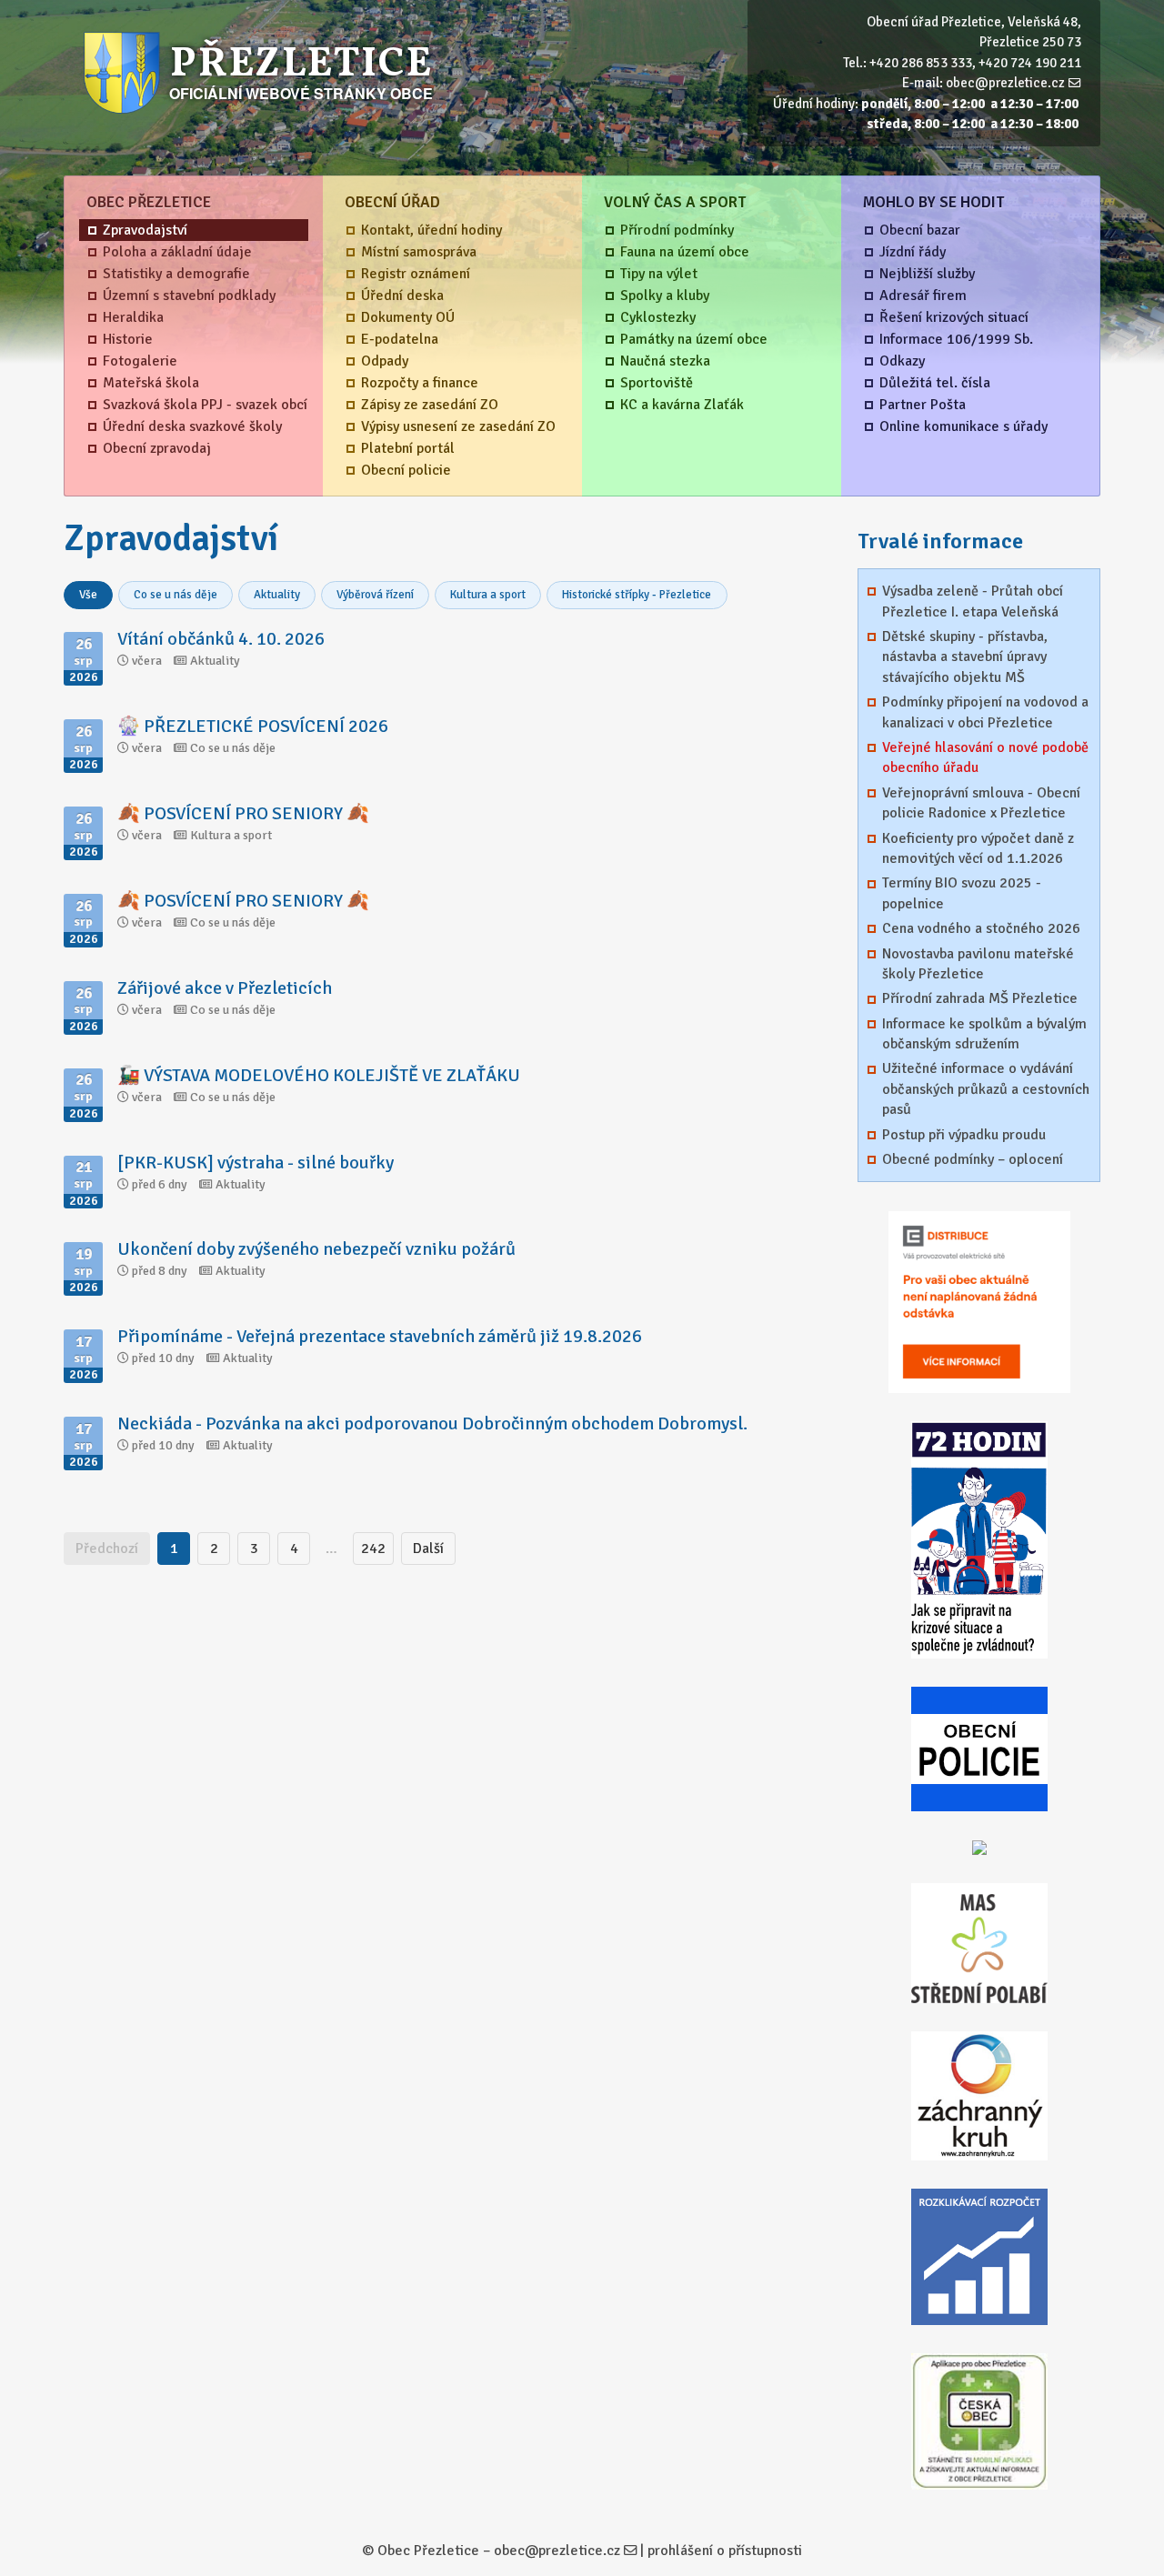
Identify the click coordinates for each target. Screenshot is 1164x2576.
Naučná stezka (665, 361)
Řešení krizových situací (954, 317)
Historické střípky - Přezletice (637, 595)
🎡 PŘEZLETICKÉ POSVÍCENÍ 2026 (253, 726)
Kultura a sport (488, 595)
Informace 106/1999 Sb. (956, 339)
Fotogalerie (140, 361)
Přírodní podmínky (677, 230)
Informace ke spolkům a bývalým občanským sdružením (984, 1034)
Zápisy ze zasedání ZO (430, 405)
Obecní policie (406, 470)
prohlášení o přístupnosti (725, 2551)
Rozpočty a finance (420, 383)
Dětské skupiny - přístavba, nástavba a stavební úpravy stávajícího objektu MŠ (965, 657)
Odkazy (902, 361)
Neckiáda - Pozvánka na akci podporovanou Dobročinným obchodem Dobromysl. (432, 1423)
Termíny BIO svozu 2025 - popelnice (962, 893)
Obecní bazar (920, 230)
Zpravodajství (145, 230)
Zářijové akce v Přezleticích (225, 988)
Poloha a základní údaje (177, 252)
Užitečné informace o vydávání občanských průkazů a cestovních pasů (986, 1089)
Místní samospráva (419, 252)
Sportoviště (657, 383)
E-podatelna (400, 339)
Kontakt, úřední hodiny (431, 230)
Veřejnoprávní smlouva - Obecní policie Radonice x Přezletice (981, 803)
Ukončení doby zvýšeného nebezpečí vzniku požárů (316, 1249)
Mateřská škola (151, 383)
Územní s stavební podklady (189, 296)
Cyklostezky (658, 317)
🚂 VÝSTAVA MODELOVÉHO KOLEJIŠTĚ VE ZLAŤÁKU (319, 1075)
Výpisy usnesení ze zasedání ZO (458, 426)
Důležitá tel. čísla (935, 383)
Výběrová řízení (375, 595)
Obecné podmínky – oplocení (973, 1159)
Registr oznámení (416, 274)
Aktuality (277, 595)
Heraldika (133, 317)
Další (428, 1549)
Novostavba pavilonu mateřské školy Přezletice (978, 964)
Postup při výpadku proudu (964, 1135)
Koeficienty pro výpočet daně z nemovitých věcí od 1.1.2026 (978, 848)
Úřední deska (402, 296)
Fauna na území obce (685, 252)
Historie (128, 339)
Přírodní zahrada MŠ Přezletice (980, 998)
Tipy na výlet (659, 274)
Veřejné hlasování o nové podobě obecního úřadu (985, 757)
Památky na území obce (694, 339)
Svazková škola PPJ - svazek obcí (205, 405)
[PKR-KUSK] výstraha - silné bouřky (256, 1163)
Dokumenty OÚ (408, 317)
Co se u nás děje (176, 595)
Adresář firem (923, 296)
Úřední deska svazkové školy (192, 426)
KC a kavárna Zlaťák (682, 405)
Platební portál (408, 448)
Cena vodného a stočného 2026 (981, 928)
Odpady (385, 361)
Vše (88, 595)
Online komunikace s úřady (963, 426)
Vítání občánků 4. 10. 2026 (221, 639)
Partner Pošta (923, 405)
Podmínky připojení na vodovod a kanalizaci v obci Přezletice (985, 712)
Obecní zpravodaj (157, 448)
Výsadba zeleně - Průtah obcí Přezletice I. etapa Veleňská (973, 601)
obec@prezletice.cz (1005, 83)
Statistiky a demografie (176, 274)
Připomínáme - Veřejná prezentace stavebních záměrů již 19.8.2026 (380, 1336)
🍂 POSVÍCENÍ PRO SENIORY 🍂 (243, 813)
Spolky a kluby (665, 296)
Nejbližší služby (927, 274)
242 (373, 1549)
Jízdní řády (913, 252)
